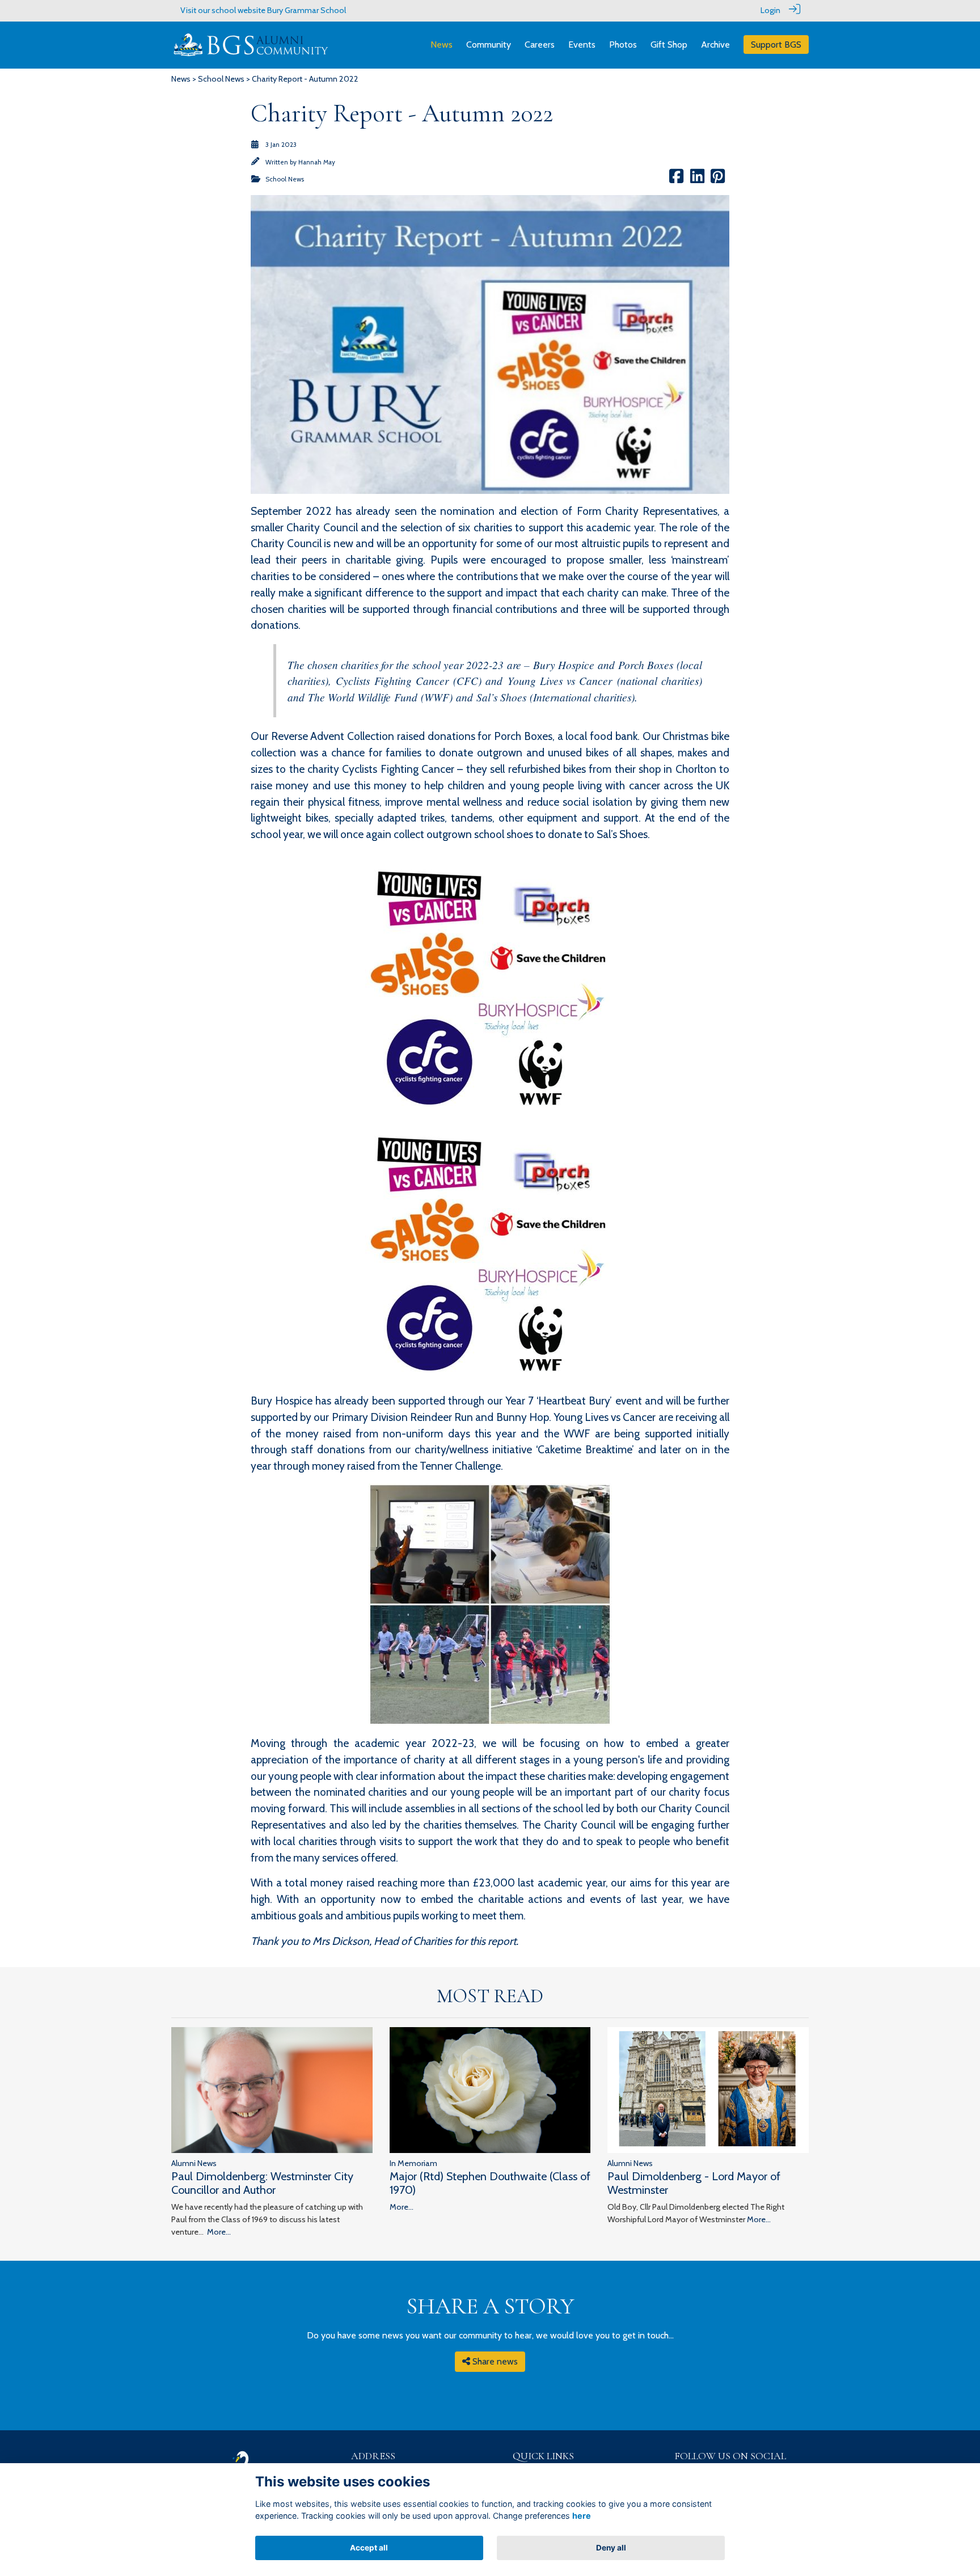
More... (219, 2232)
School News (221, 79)
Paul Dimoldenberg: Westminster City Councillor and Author (262, 2183)
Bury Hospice (564, 665)
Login (770, 10)
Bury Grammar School (307, 10)
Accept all (369, 2548)
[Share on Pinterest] (718, 179)
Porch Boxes (647, 665)
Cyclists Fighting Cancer (392, 680)
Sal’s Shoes (501, 697)
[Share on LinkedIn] (697, 179)
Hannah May (317, 162)
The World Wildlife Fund (363, 697)
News (181, 79)
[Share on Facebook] (676, 179)
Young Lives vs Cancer (560, 680)
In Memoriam (413, 2163)
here (582, 2516)
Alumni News (194, 2163)
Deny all (611, 2548)
